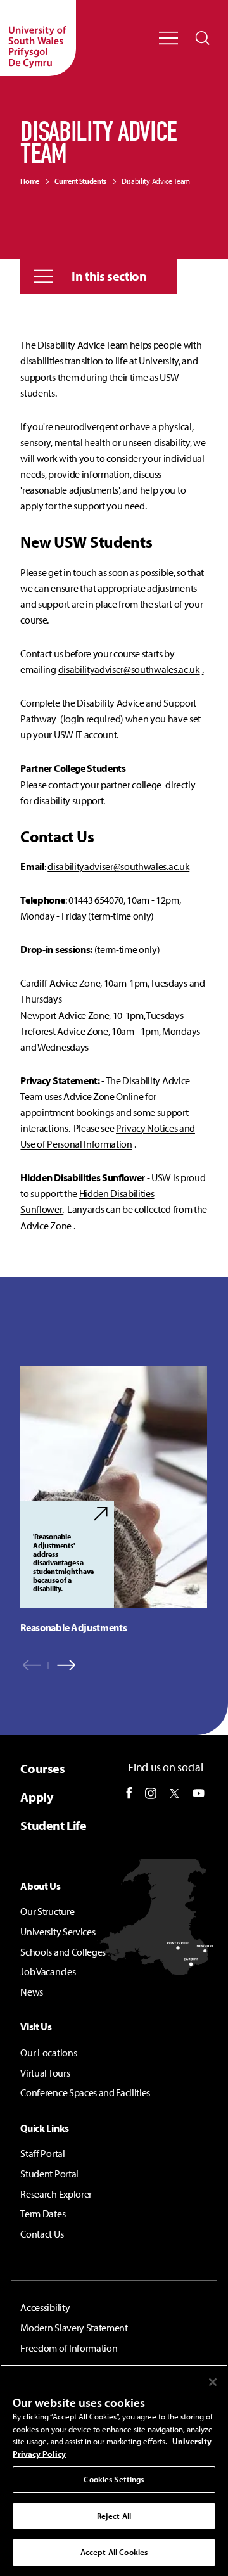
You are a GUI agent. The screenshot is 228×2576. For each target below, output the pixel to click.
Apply (36, 1797)
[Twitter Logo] (174, 1793)
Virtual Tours (45, 2073)
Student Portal (49, 2174)
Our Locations (48, 2053)
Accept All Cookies (114, 2552)
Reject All (114, 2516)
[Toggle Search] (203, 38)
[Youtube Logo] (199, 1793)
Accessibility (45, 2307)
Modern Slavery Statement (74, 2328)
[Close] (213, 2382)
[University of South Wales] (38, 38)
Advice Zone (46, 1226)
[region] (114, 1500)
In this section (109, 276)
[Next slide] (62, 1665)
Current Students (80, 181)
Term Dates (43, 2214)
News (32, 1992)
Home (30, 181)
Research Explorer (56, 2194)
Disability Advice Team (156, 181)
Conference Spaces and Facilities (85, 2092)
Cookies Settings (114, 2479)
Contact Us (42, 2234)
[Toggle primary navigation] (168, 38)
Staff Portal (42, 2153)
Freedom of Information (69, 2348)
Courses (42, 1768)
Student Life (53, 1825)
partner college (131, 785)
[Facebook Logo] (129, 1793)
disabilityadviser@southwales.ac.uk (129, 669)
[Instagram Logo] (151, 1793)
